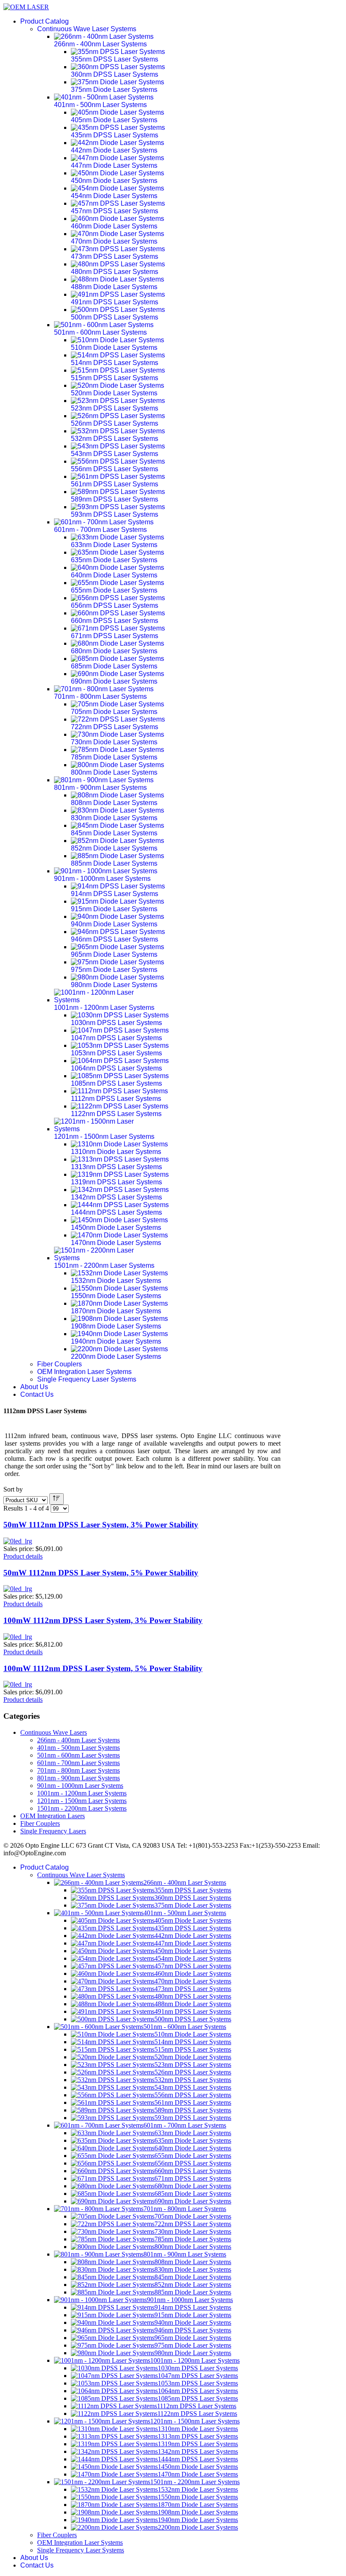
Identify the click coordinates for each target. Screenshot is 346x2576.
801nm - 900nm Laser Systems (78, 1778)
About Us (34, 1387)
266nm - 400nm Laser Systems (78, 1740)
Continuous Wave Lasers (54, 1732)
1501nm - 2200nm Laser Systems (82, 1808)
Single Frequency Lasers (53, 1831)
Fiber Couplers (59, 1364)
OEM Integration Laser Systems (84, 1372)
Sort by (13, 1489)
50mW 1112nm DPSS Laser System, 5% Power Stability (101, 1573)
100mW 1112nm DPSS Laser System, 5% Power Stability (103, 1668)
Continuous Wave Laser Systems (87, 29)
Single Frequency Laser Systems (87, 1379)
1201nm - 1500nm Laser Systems (82, 1801)
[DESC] (57, 1499)
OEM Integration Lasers (53, 1816)
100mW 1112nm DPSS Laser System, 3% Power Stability (103, 1620)
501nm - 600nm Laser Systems (78, 1755)
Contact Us (37, 1394)
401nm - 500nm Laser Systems (78, 1748)
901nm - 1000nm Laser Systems (80, 1786)
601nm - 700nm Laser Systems (78, 1763)
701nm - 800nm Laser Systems (78, 1770)
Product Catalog (45, 21)
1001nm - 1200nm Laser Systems (82, 1793)
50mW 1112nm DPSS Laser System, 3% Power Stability (101, 1525)
